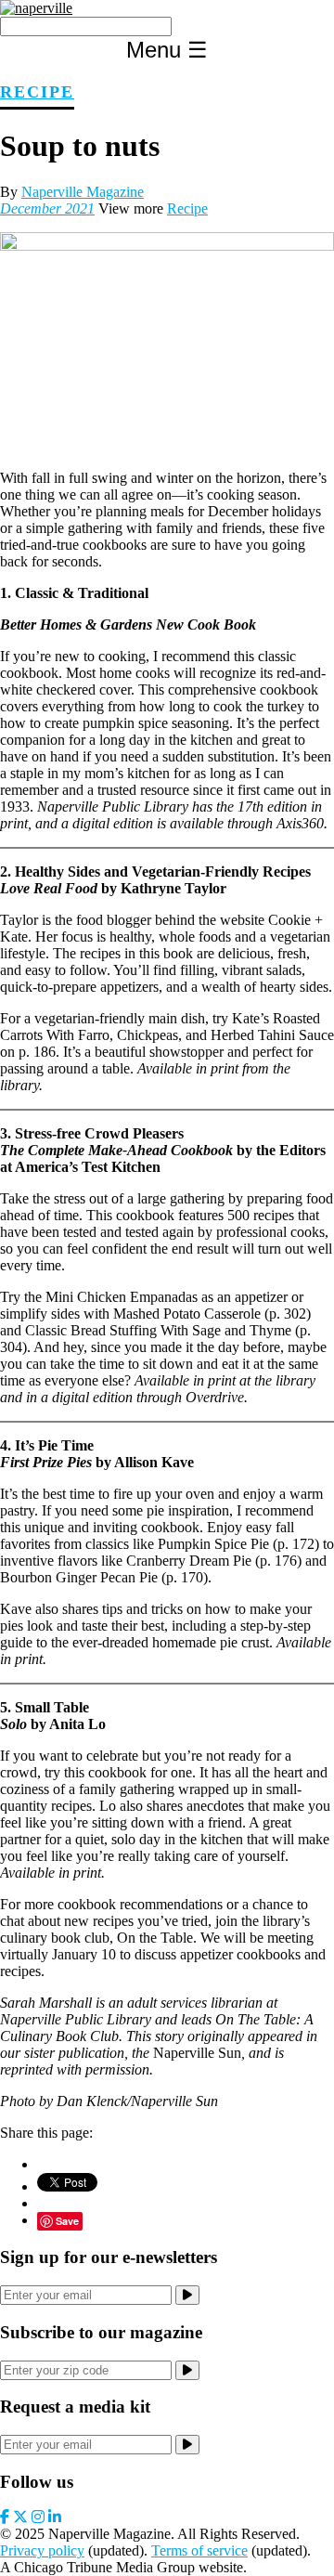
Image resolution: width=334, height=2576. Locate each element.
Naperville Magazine (83, 192)
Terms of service (199, 2550)
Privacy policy (42, 2550)
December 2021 (47, 208)
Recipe (37, 92)
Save (67, 2221)
